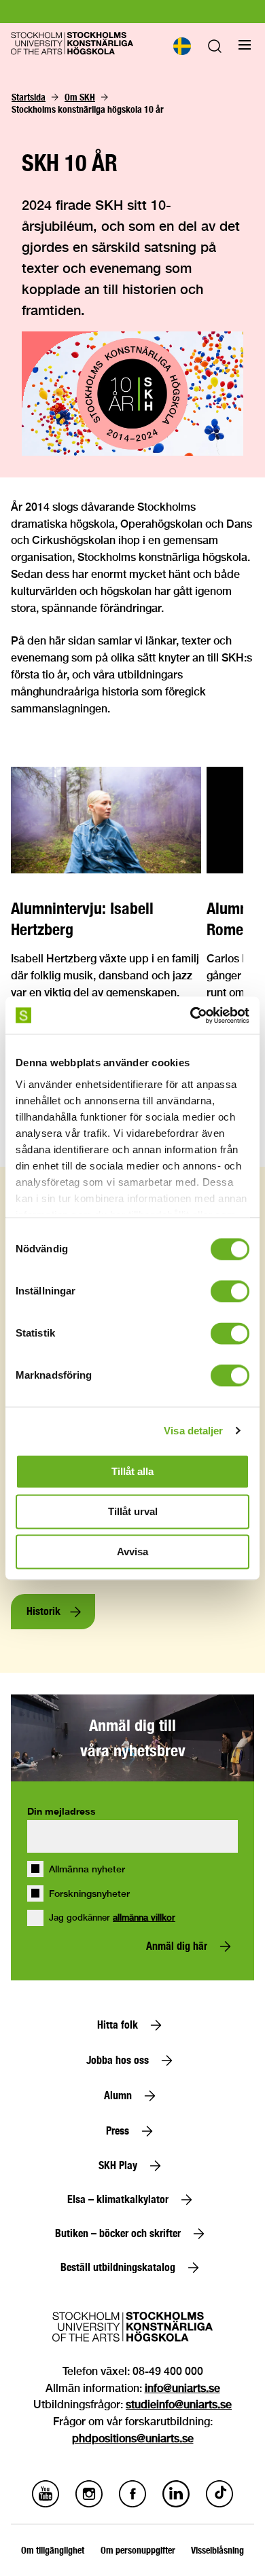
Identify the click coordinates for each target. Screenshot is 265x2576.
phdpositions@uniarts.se (133, 2438)
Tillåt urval (133, 1511)
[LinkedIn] (176, 2504)
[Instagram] (89, 2504)
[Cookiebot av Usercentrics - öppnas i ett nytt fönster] (191, 1015)
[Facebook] (132, 2504)
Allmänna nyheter (87, 1869)
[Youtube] (46, 2504)
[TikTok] (219, 2504)
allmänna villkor (144, 1918)
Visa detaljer (193, 1431)
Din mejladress (61, 1811)
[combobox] (181, 46)
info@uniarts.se (182, 2388)
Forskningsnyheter (89, 1893)
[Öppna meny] (245, 45)
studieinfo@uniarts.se (179, 2405)
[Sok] (215, 49)
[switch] (230, 1291)
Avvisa (132, 1552)
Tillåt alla (132, 1471)
